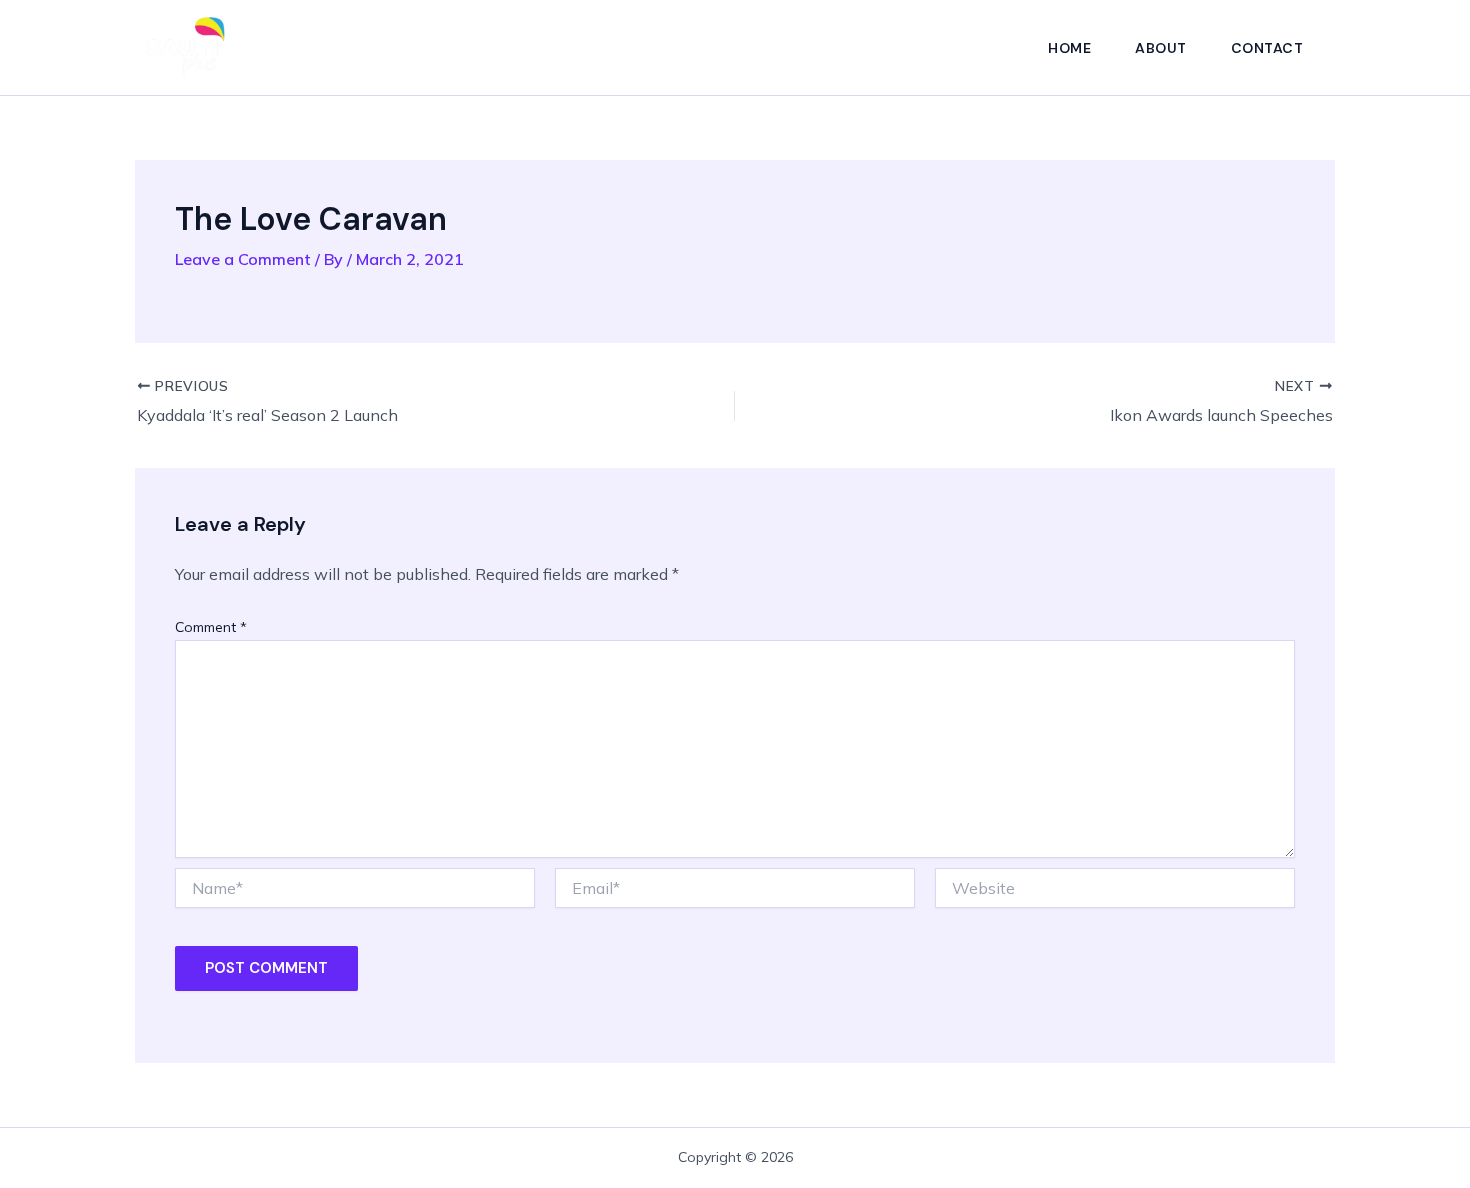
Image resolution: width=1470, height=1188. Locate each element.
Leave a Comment (243, 259)
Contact (1267, 48)
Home (1069, 48)
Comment (211, 627)
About (1161, 48)
